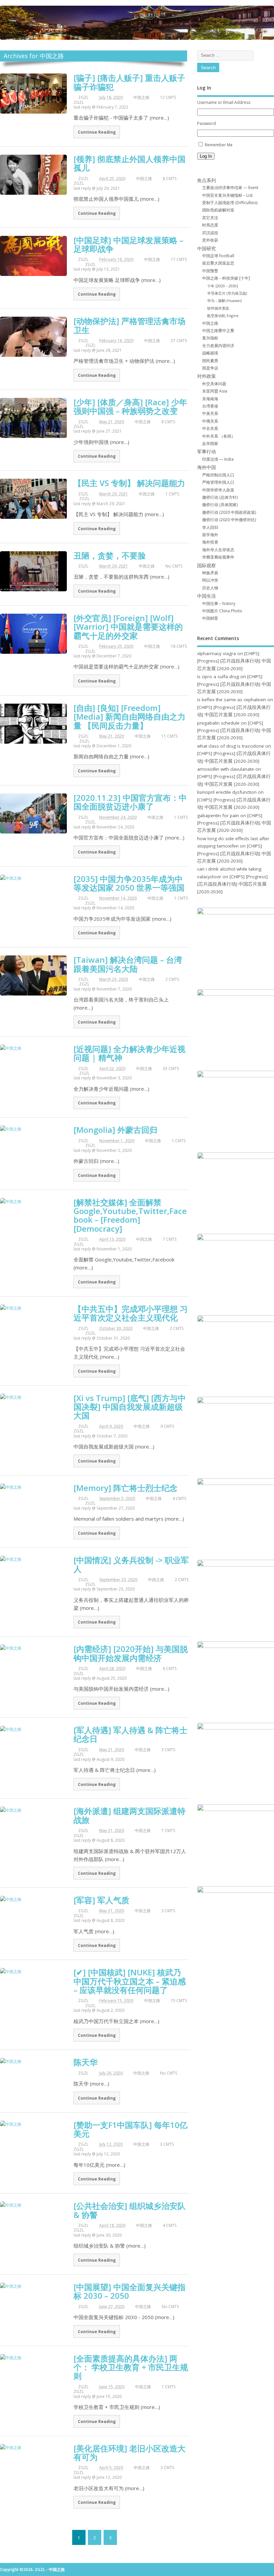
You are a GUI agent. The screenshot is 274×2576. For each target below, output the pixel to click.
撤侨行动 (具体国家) (220, 505)
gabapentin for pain (218, 815)
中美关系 (210, 413)
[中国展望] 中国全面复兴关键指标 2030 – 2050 (129, 2291)
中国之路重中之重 (218, 331)
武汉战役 (210, 233)
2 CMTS (172, 979)
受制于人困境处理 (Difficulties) (230, 203)
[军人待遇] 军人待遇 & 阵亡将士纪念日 (130, 1734)
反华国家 (210, 443)
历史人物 (210, 588)
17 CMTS (179, 259)
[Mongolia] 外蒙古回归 (115, 1130)
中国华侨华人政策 (218, 490)
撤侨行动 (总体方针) (220, 497)
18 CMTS (179, 646)
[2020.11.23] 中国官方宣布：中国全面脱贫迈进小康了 (130, 802)
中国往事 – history (219, 603)
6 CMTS (170, 1669)
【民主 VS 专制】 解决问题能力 (129, 483)
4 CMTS (179, 1498)
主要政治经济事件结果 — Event (230, 188)
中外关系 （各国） (219, 436)
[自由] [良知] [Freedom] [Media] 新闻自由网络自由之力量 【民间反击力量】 (129, 717)
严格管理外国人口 (218, 482)
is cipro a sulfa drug (218, 676)
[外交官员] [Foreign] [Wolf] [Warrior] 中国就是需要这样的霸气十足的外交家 (128, 627)
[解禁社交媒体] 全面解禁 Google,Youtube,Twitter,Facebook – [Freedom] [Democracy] (130, 1215)
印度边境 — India (218, 459)
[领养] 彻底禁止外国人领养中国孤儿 (129, 163)
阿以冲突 (210, 580)
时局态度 (210, 225)
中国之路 (141, 97)
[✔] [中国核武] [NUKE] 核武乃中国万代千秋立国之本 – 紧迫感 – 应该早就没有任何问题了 (130, 1981)
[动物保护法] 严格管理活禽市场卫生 (129, 325)
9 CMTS (167, 1426)
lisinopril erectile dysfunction (227, 792)
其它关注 (210, 218)
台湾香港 (210, 406)
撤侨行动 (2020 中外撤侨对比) (229, 520)
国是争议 (210, 368)
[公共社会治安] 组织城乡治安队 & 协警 (129, 2210)
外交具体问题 (214, 384)
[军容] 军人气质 (101, 1900)
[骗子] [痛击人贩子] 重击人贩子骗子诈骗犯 (129, 82)
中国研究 (207, 249)
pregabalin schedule (218, 723)
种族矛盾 (210, 573)
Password (207, 123)
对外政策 (207, 376)
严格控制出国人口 (218, 475)
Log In (206, 156)
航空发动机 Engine (223, 316)
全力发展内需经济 (218, 346)
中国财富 (210, 618)
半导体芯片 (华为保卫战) (227, 293)
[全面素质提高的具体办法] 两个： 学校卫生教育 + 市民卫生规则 (131, 2367)
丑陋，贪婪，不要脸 (110, 555)
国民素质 (210, 361)
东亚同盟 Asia (215, 391)
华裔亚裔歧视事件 (218, 557)
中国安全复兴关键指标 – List (227, 195)
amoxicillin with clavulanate (226, 769)
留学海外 (210, 535)
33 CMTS (171, 1069)
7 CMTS (170, 1239)
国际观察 (207, 566)
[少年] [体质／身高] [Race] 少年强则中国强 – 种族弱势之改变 (130, 406)
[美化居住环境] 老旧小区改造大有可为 (129, 2453)
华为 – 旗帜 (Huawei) (224, 300)
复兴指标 (210, 338)
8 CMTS (170, 179)
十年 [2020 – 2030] (223, 286)
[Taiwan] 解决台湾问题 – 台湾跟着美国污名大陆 (128, 964)
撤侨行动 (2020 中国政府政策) (229, 512)
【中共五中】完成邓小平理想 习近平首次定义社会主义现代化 (131, 1313)
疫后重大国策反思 (218, 263)
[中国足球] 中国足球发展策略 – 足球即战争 (128, 244)
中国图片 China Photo (222, 611)
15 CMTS (179, 2001)
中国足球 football (218, 256)
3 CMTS (168, 1750)
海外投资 (210, 542)
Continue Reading (97, 132)
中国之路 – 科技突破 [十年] (226, 278)
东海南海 (210, 399)
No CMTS (174, 566)
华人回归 (210, 527)
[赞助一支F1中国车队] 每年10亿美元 (130, 2129)
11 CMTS (169, 736)
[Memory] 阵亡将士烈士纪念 (125, 1488)
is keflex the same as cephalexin (232, 700)
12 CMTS (168, 97)
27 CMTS (179, 341)
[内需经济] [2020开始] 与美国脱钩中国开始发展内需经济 (131, 1653)
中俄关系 (210, 421)
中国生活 (207, 596)
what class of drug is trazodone (231, 746)
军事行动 (207, 452)
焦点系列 (207, 180)
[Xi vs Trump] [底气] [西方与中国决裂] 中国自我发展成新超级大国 (130, 1407)
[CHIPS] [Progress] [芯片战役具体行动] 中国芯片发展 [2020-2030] (234, 661)
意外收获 (210, 240)
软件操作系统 (218, 308)
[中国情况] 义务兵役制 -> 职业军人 (131, 1564)
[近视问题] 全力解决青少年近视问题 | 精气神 (129, 1053)
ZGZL (83, 97)
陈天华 (86, 2062)
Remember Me (219, 145)
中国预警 (210, 271)
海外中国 (207, 467)
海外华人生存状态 (218, 550)
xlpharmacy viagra (217, 653)
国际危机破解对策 (218, 210)
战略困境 (210, 353)
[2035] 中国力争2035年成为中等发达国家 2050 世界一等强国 (129, 883)
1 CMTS (172, 494)
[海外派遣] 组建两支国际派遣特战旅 (129, 1815)
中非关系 (210, 428)
